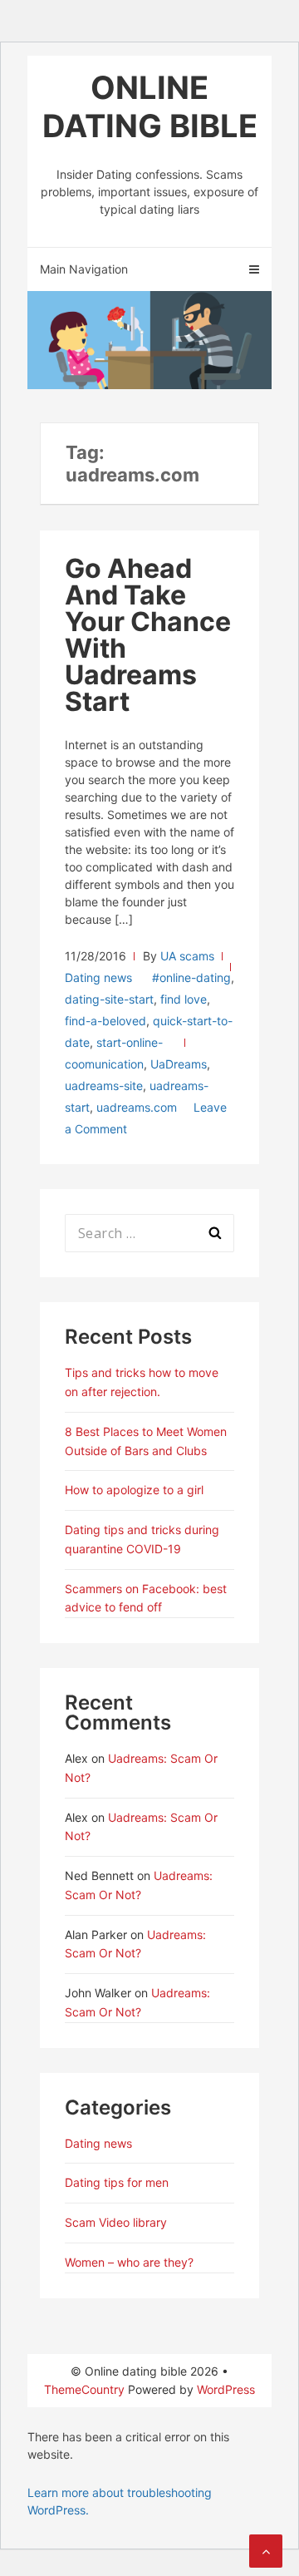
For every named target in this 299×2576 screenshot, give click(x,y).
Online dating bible (150, 106)
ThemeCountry (84, 2389)
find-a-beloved (105, 1021)
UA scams (187, 956)
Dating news (98, 977)
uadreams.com (137, 1107)
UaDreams (179, 1064)
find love (184, 999)
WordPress (226, 2389)
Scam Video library (116, 2222)
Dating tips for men (117, 2182)
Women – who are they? (129, 2262)
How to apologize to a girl (134, 1490)
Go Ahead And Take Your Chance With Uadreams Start (148, 635)
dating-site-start (109, 999)
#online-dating (191, 977)
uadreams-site (104, 1086)
